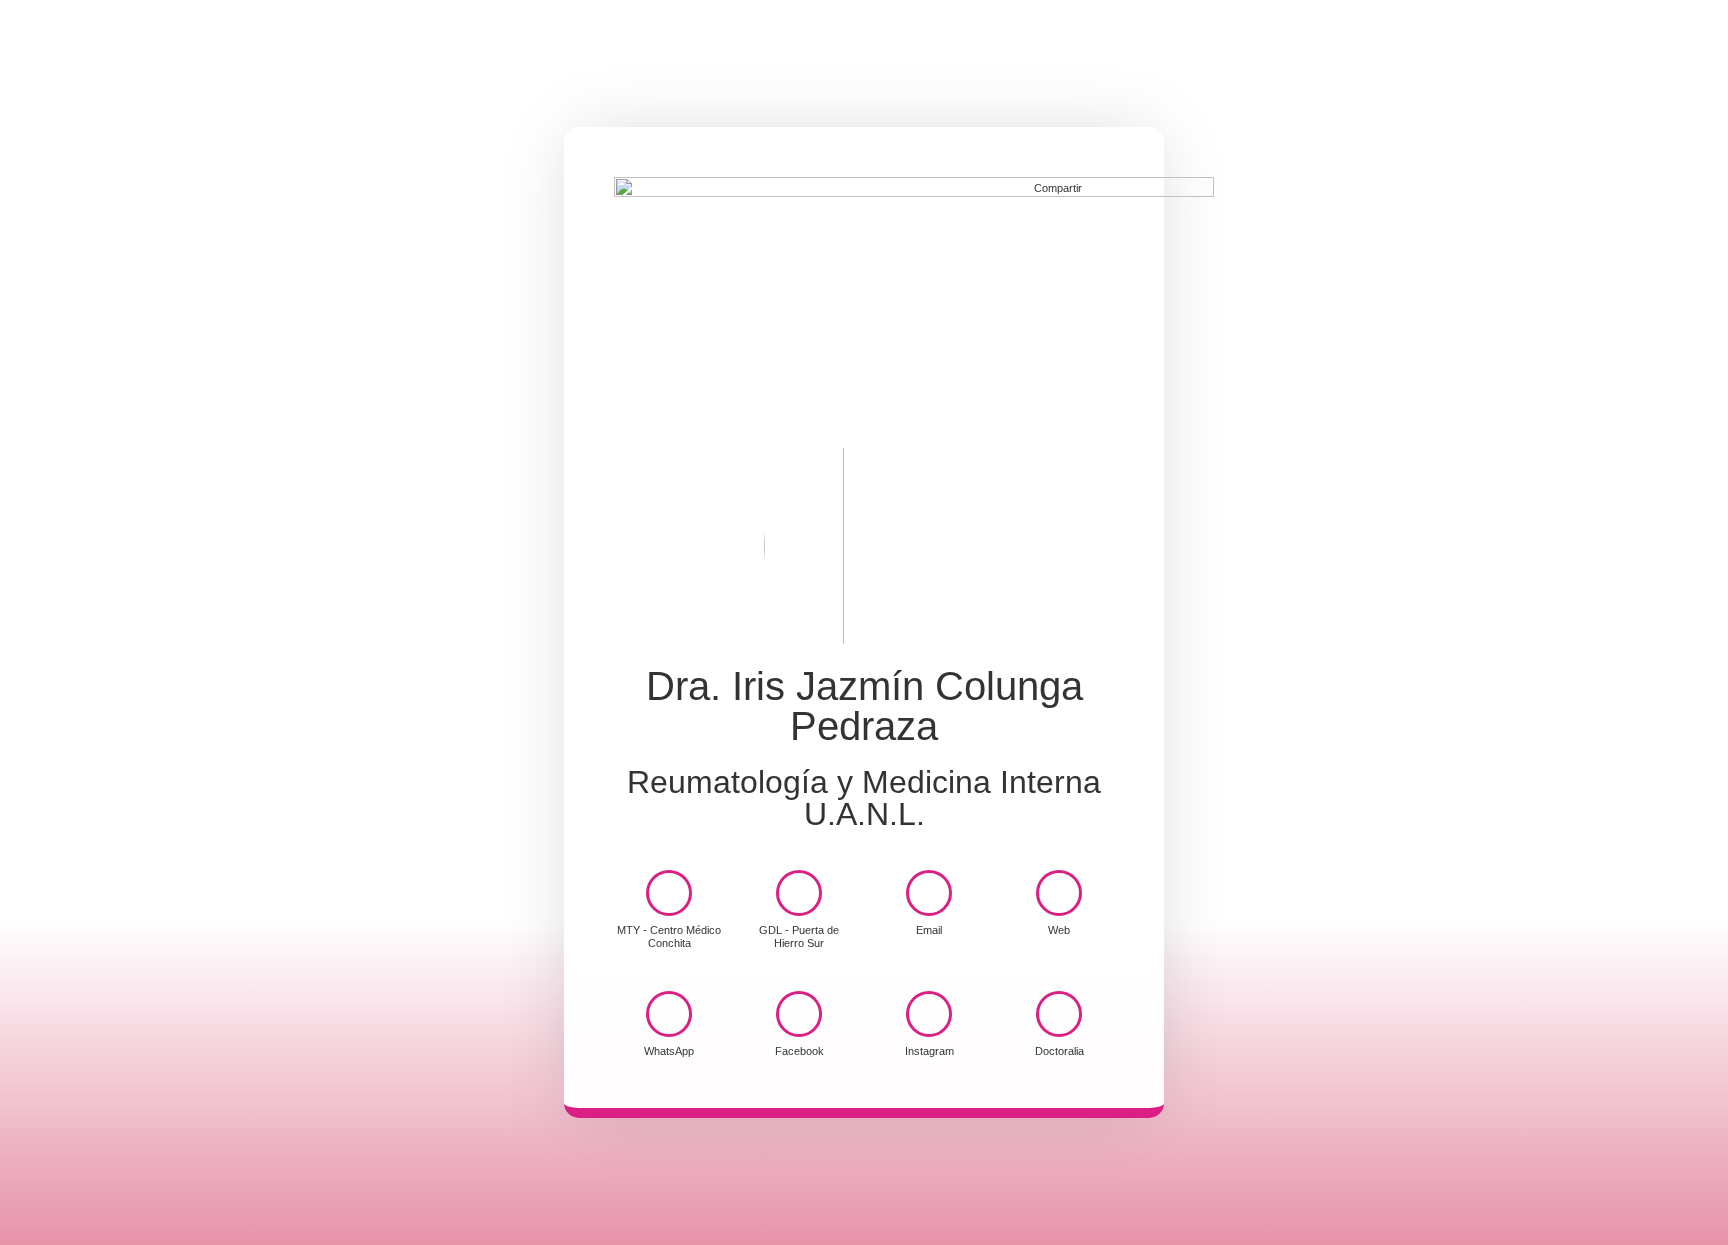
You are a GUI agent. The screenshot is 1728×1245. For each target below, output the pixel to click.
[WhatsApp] (669, 1014)
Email (929, 930)
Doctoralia (1059, 1051)
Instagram (929, 1051)
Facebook (799, 1051)
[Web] (1059, 893)
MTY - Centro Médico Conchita (669, 936)
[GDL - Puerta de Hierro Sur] (799, 893)
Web (1059, 930)
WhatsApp (669, 1051)
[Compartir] (1102, 187)
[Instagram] (929, 1014)
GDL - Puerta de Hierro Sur (799, 936)
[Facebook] (799, 1014)
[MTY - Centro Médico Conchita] (669, 893)
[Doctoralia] (1059, 1014)
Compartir (1058, 188)
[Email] (929, 893)
